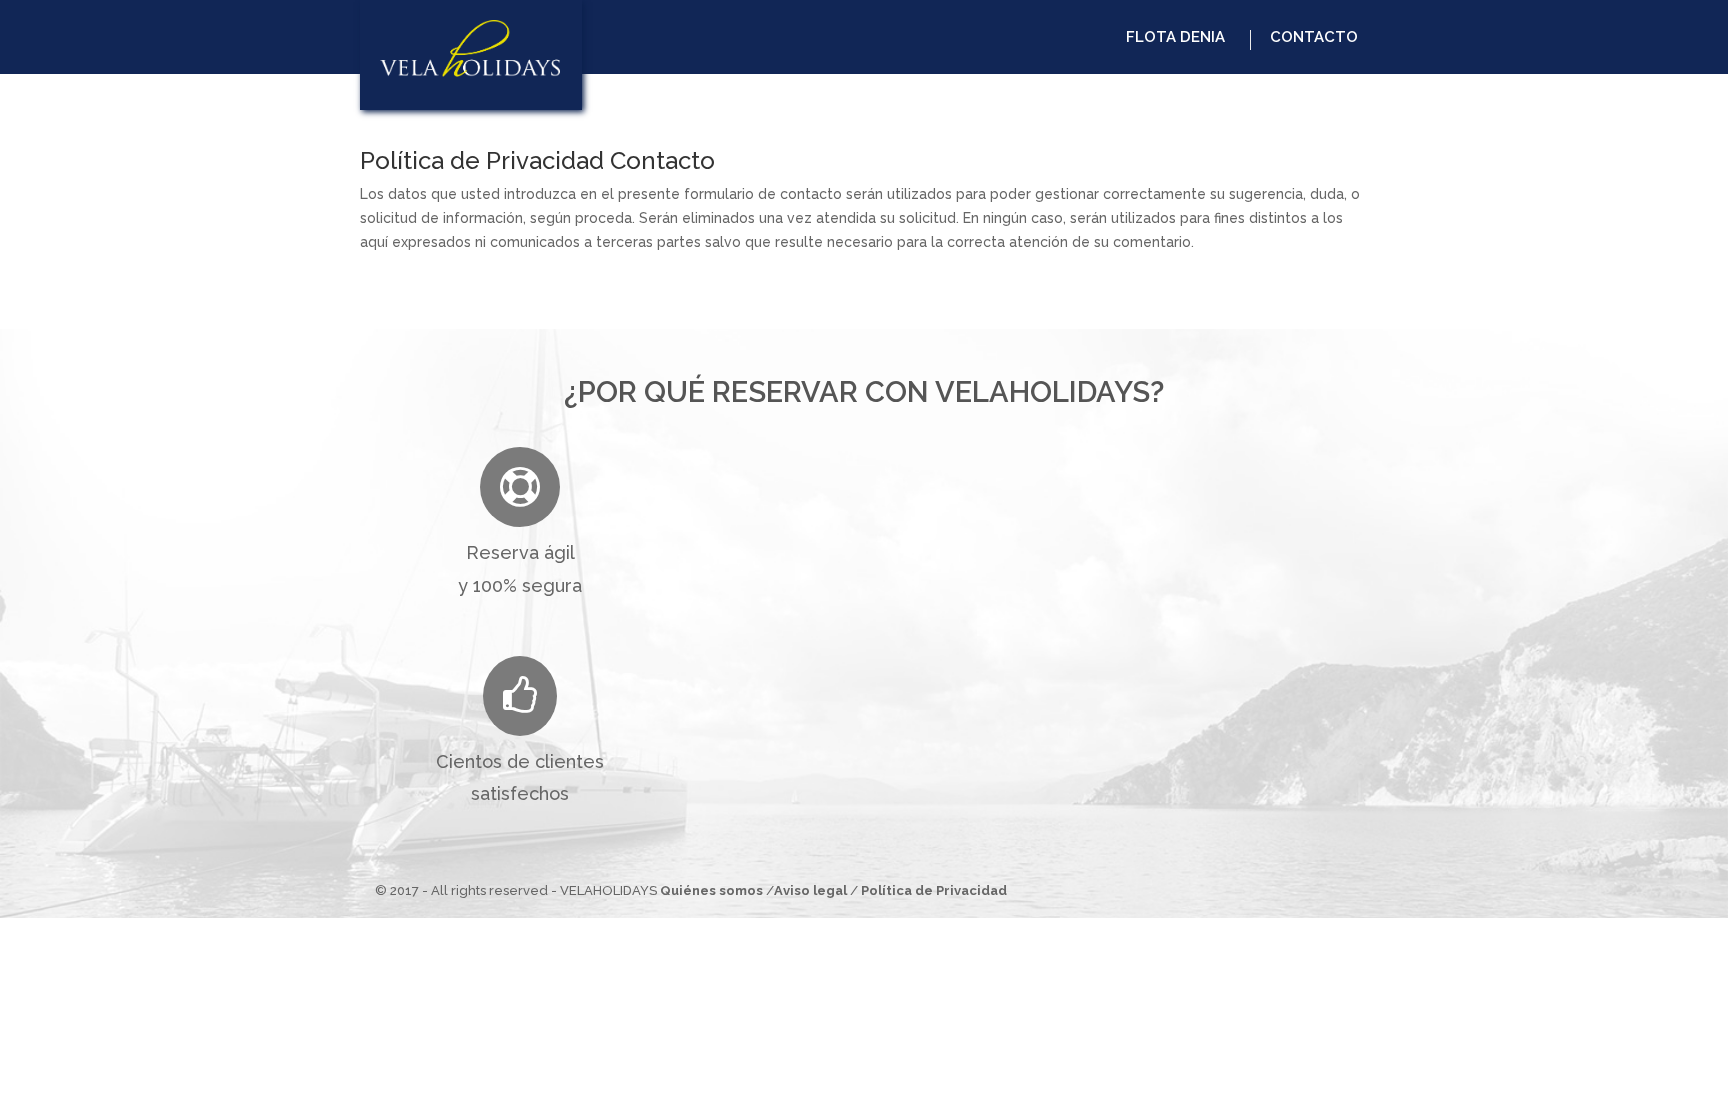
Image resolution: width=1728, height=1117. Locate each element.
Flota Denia (1175, 37)
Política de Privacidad (934, 890)
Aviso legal (810, 890)
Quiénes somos (711, 890)
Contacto (1314, 37)
